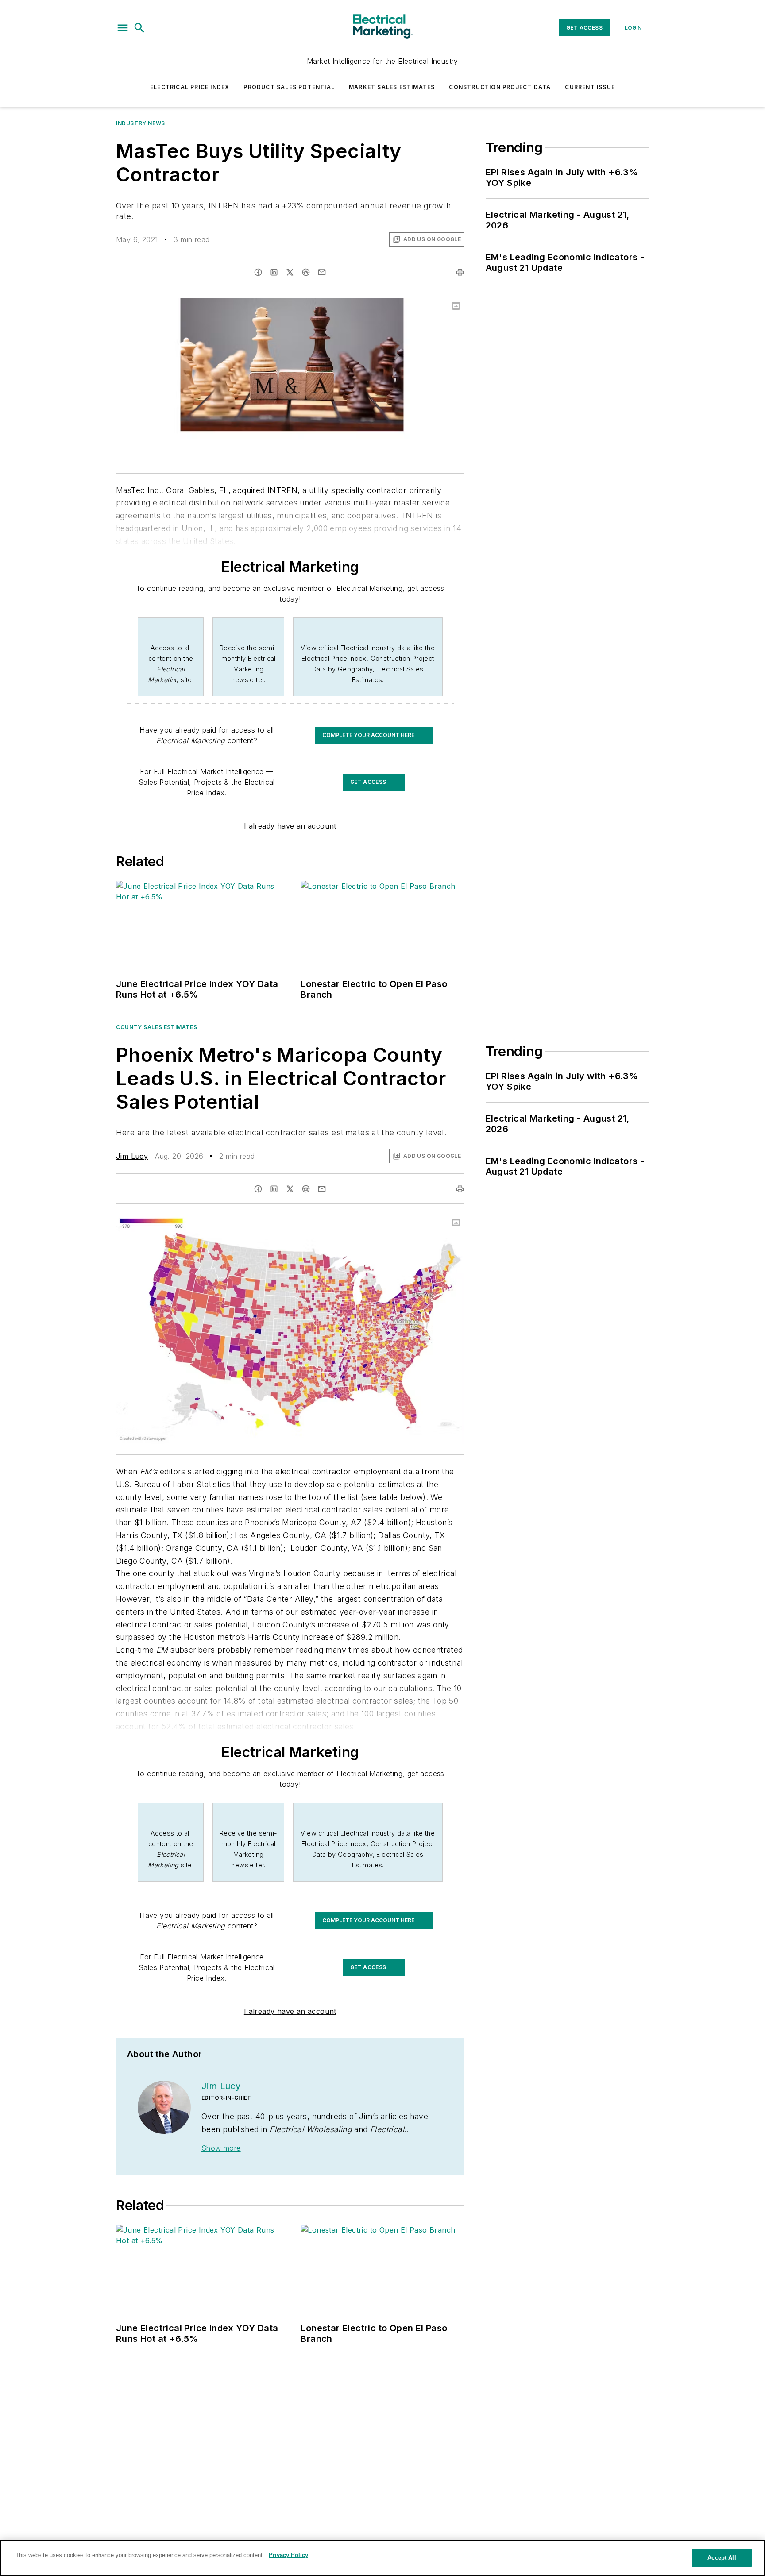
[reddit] (306, 272)
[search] (139, 28)
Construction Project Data (500, 87)
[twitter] (290, 272)
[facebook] (258, 272)
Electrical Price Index (190, 87)
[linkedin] (274, 272)
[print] (460, 272)
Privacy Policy (288, 2555)
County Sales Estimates (156, 1027)
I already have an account (290, 826)
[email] (322, 272)
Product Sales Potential (289, 87)
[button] (123, 28)
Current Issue (590, 87)
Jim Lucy (132, 1156)
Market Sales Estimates (392, 87)
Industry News (141, 123)
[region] (382, 2558)
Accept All (722, 2558)
